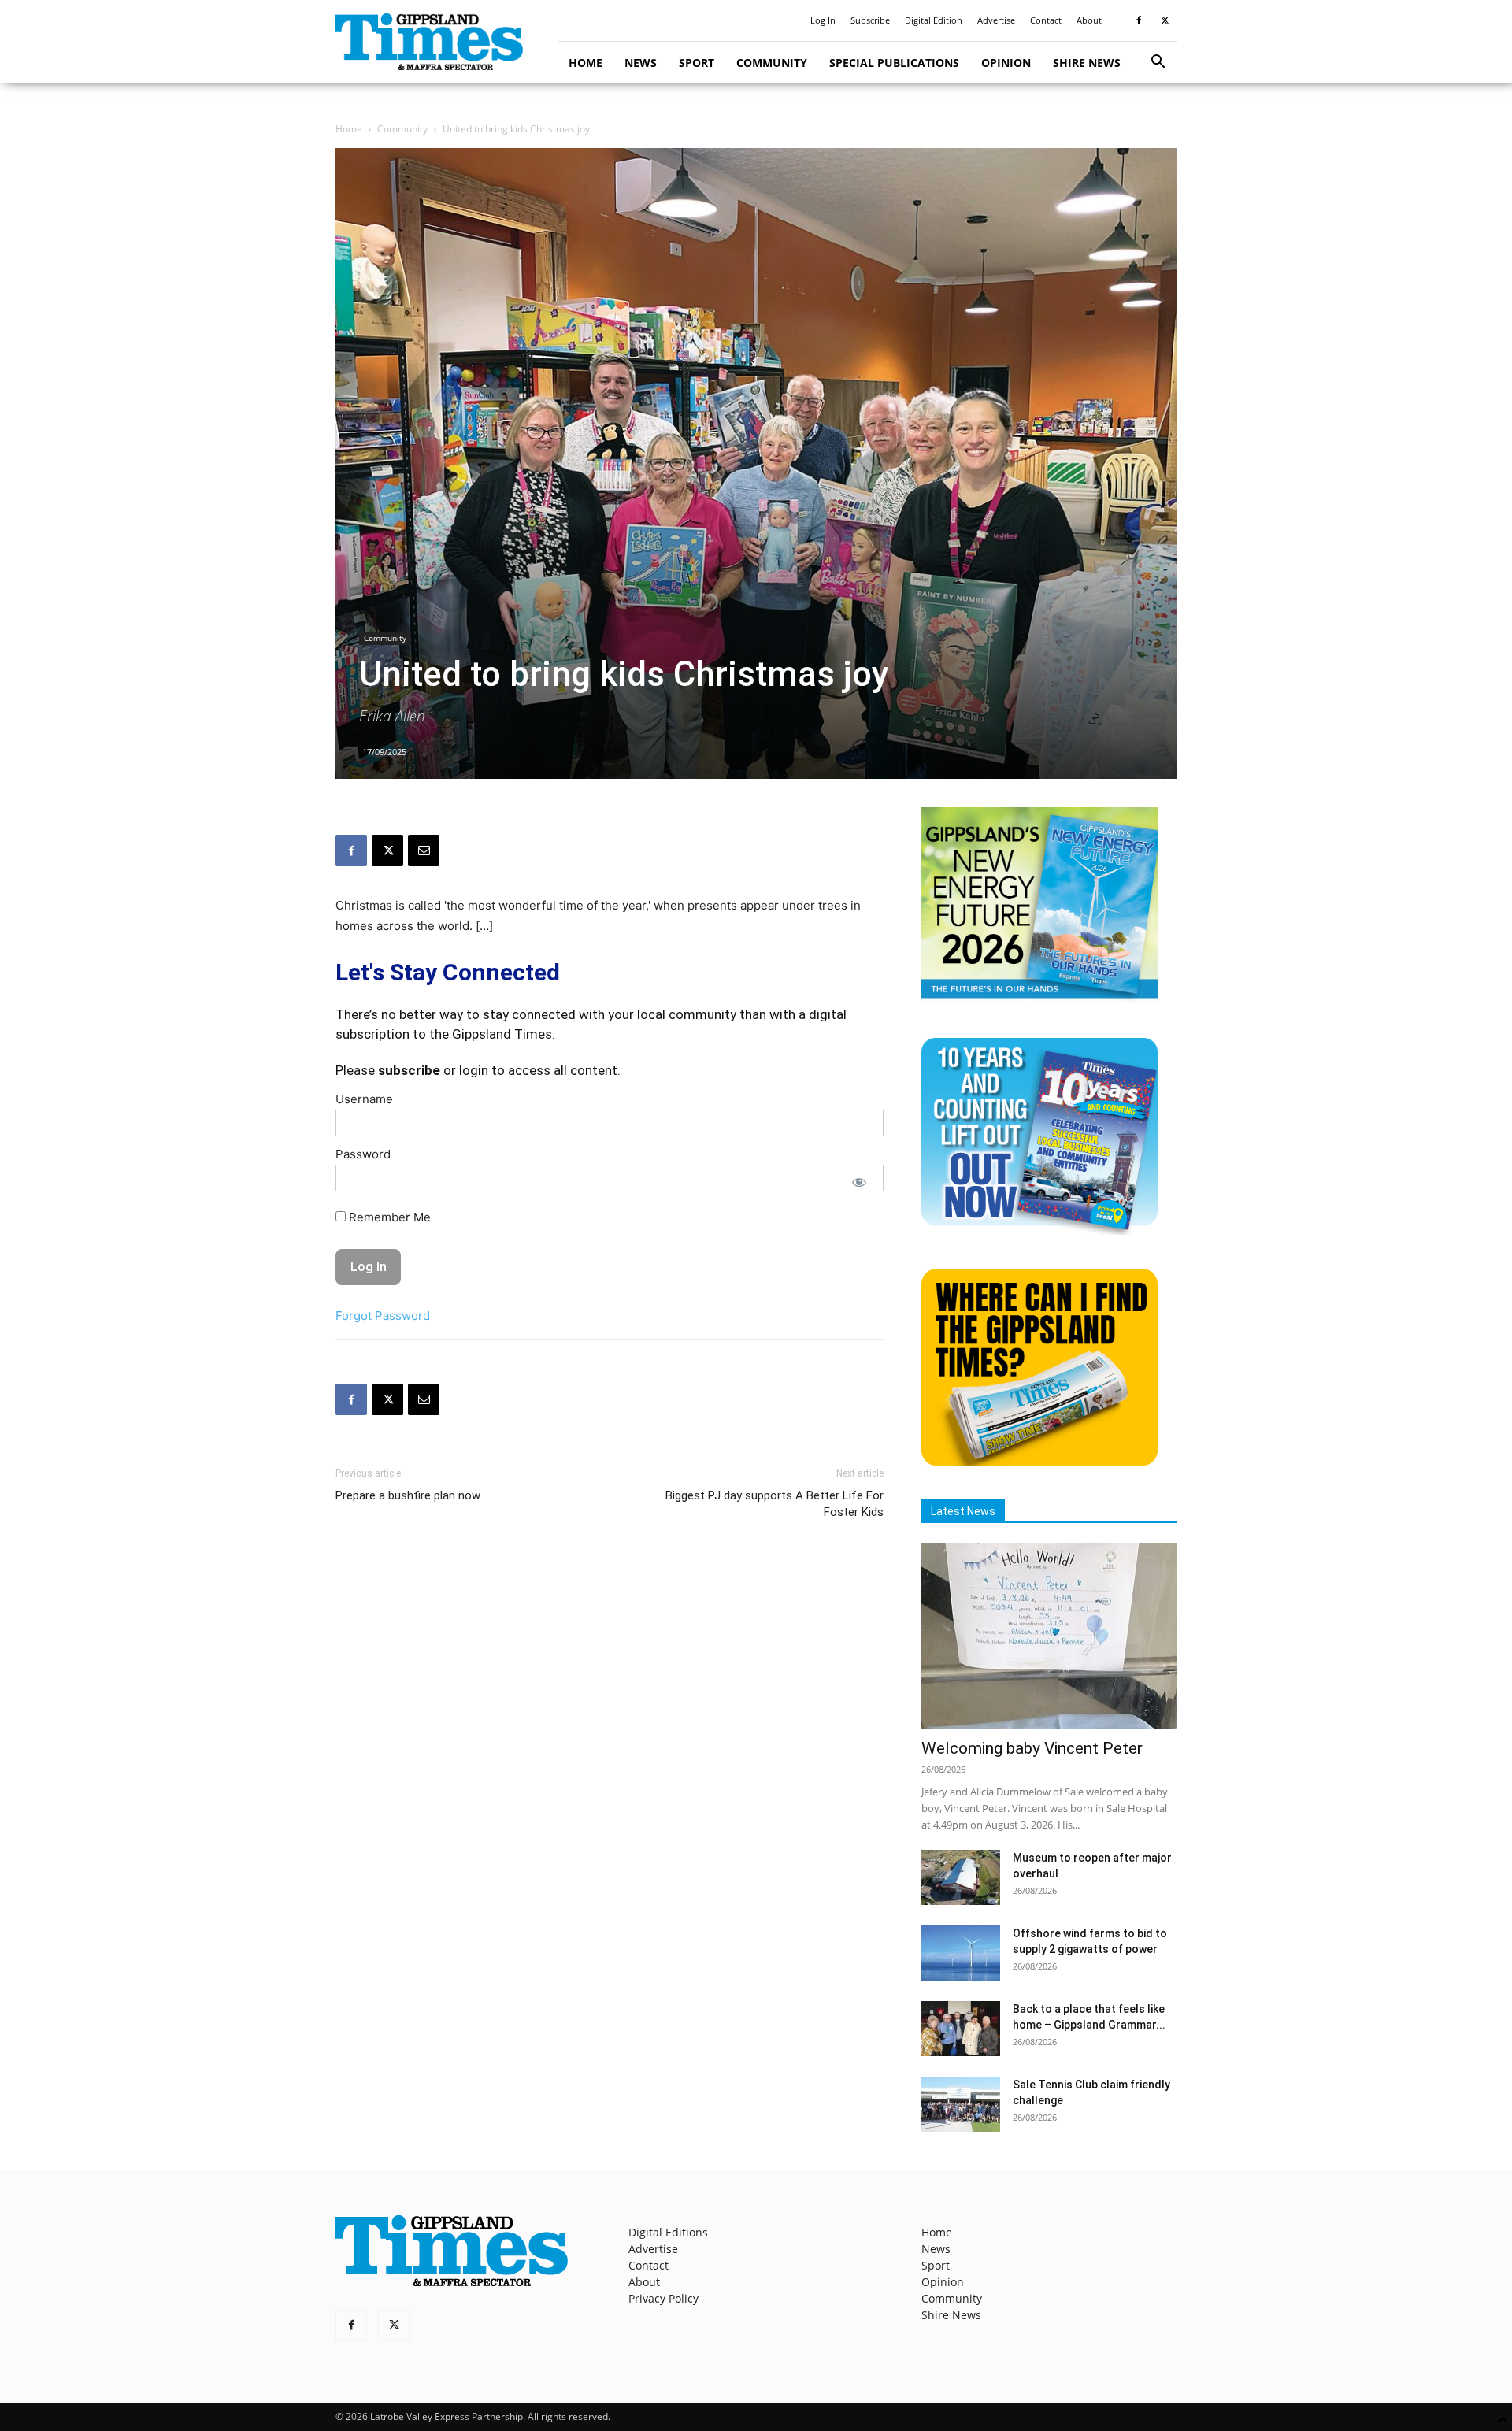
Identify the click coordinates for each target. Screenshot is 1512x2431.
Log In (823, 20)
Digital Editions (668, 2232)
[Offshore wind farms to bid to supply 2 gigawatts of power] (961, 1953)
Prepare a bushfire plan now (408, 1495)
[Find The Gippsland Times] (1039, 1461)
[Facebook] (1139, 20)
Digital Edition (934, 20)
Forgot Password (383, 1316)
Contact (1046, 20)
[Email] (424, 850)
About (1089, 20)
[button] (1158, 63)
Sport (697, 63)
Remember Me (388, 1217)
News (641, 63)
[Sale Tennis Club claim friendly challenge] (961, 2104)
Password (363, 1154)
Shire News (1087, 63)
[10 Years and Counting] (1039, 1230)
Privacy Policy (663, 2298)
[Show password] (859, 1182)
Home (586, 63)
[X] (1165, 20)
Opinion (1006, 63)
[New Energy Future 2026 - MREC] (1039, 1000)
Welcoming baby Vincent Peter (1032, 1748)
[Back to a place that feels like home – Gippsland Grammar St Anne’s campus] (961, 2029)
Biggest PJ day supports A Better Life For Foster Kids (775, 1504)
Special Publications (894, 63)
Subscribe (870, 20)
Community (772, 63)
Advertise (996, 20)
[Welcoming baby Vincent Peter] (1049, 1636)
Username (364, 1099)
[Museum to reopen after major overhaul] (961, 1877)
